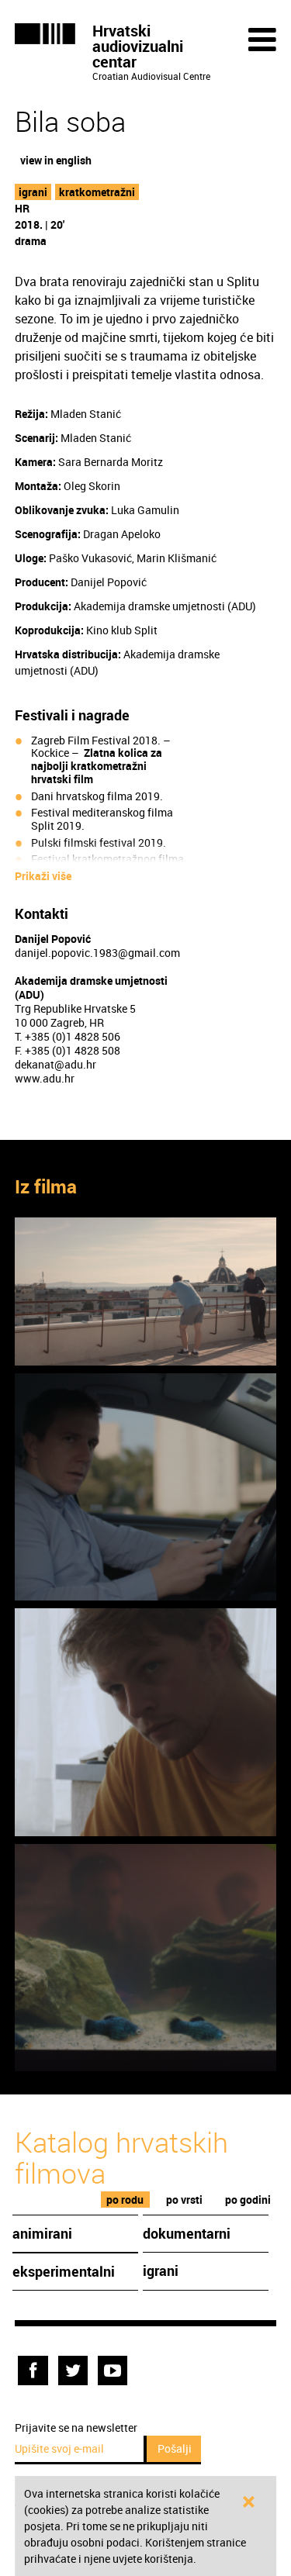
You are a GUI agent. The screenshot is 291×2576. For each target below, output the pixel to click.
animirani (42, 2233)
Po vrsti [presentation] (184, 2200)
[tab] (125, 2200)
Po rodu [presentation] (125, 2200)
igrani (33, 192)
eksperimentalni (64, 2271)
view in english (56, 160)
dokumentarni (187, 2233)
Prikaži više (43, 876)
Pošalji (175, 2448)
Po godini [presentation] (248, 2200)
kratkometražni (97, 192)
